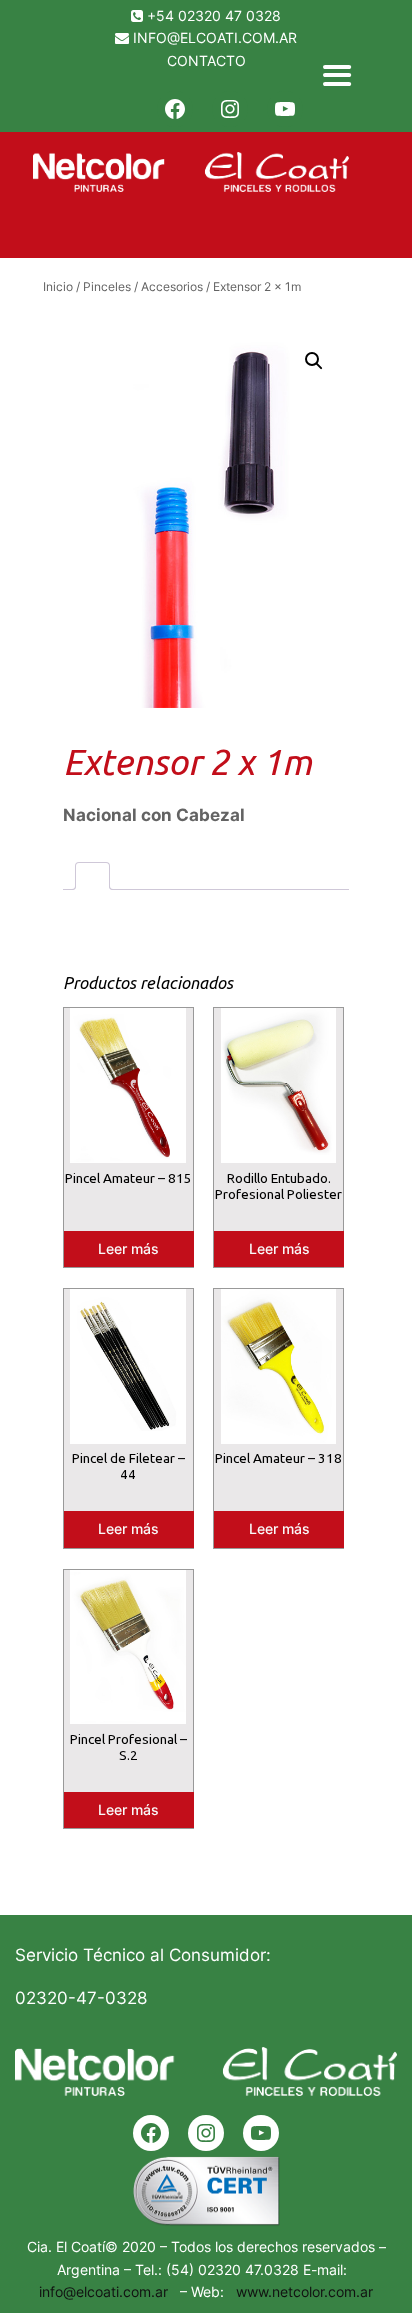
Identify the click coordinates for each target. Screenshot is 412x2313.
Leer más (128, 1248)
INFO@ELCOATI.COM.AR (215, 37)
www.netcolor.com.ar (300, 2291)
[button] (314, 361)
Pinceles (107, 286)
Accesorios (172, 286)
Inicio (58, 286)
